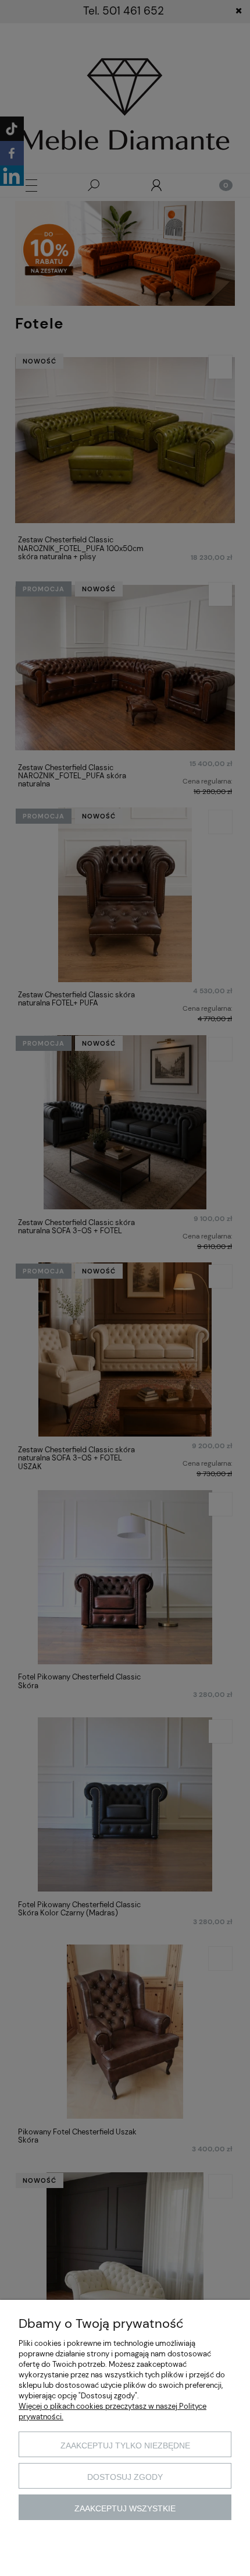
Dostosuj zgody (125, 2477)
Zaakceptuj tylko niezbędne (125, 2446)
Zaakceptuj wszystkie (125, 2508)
